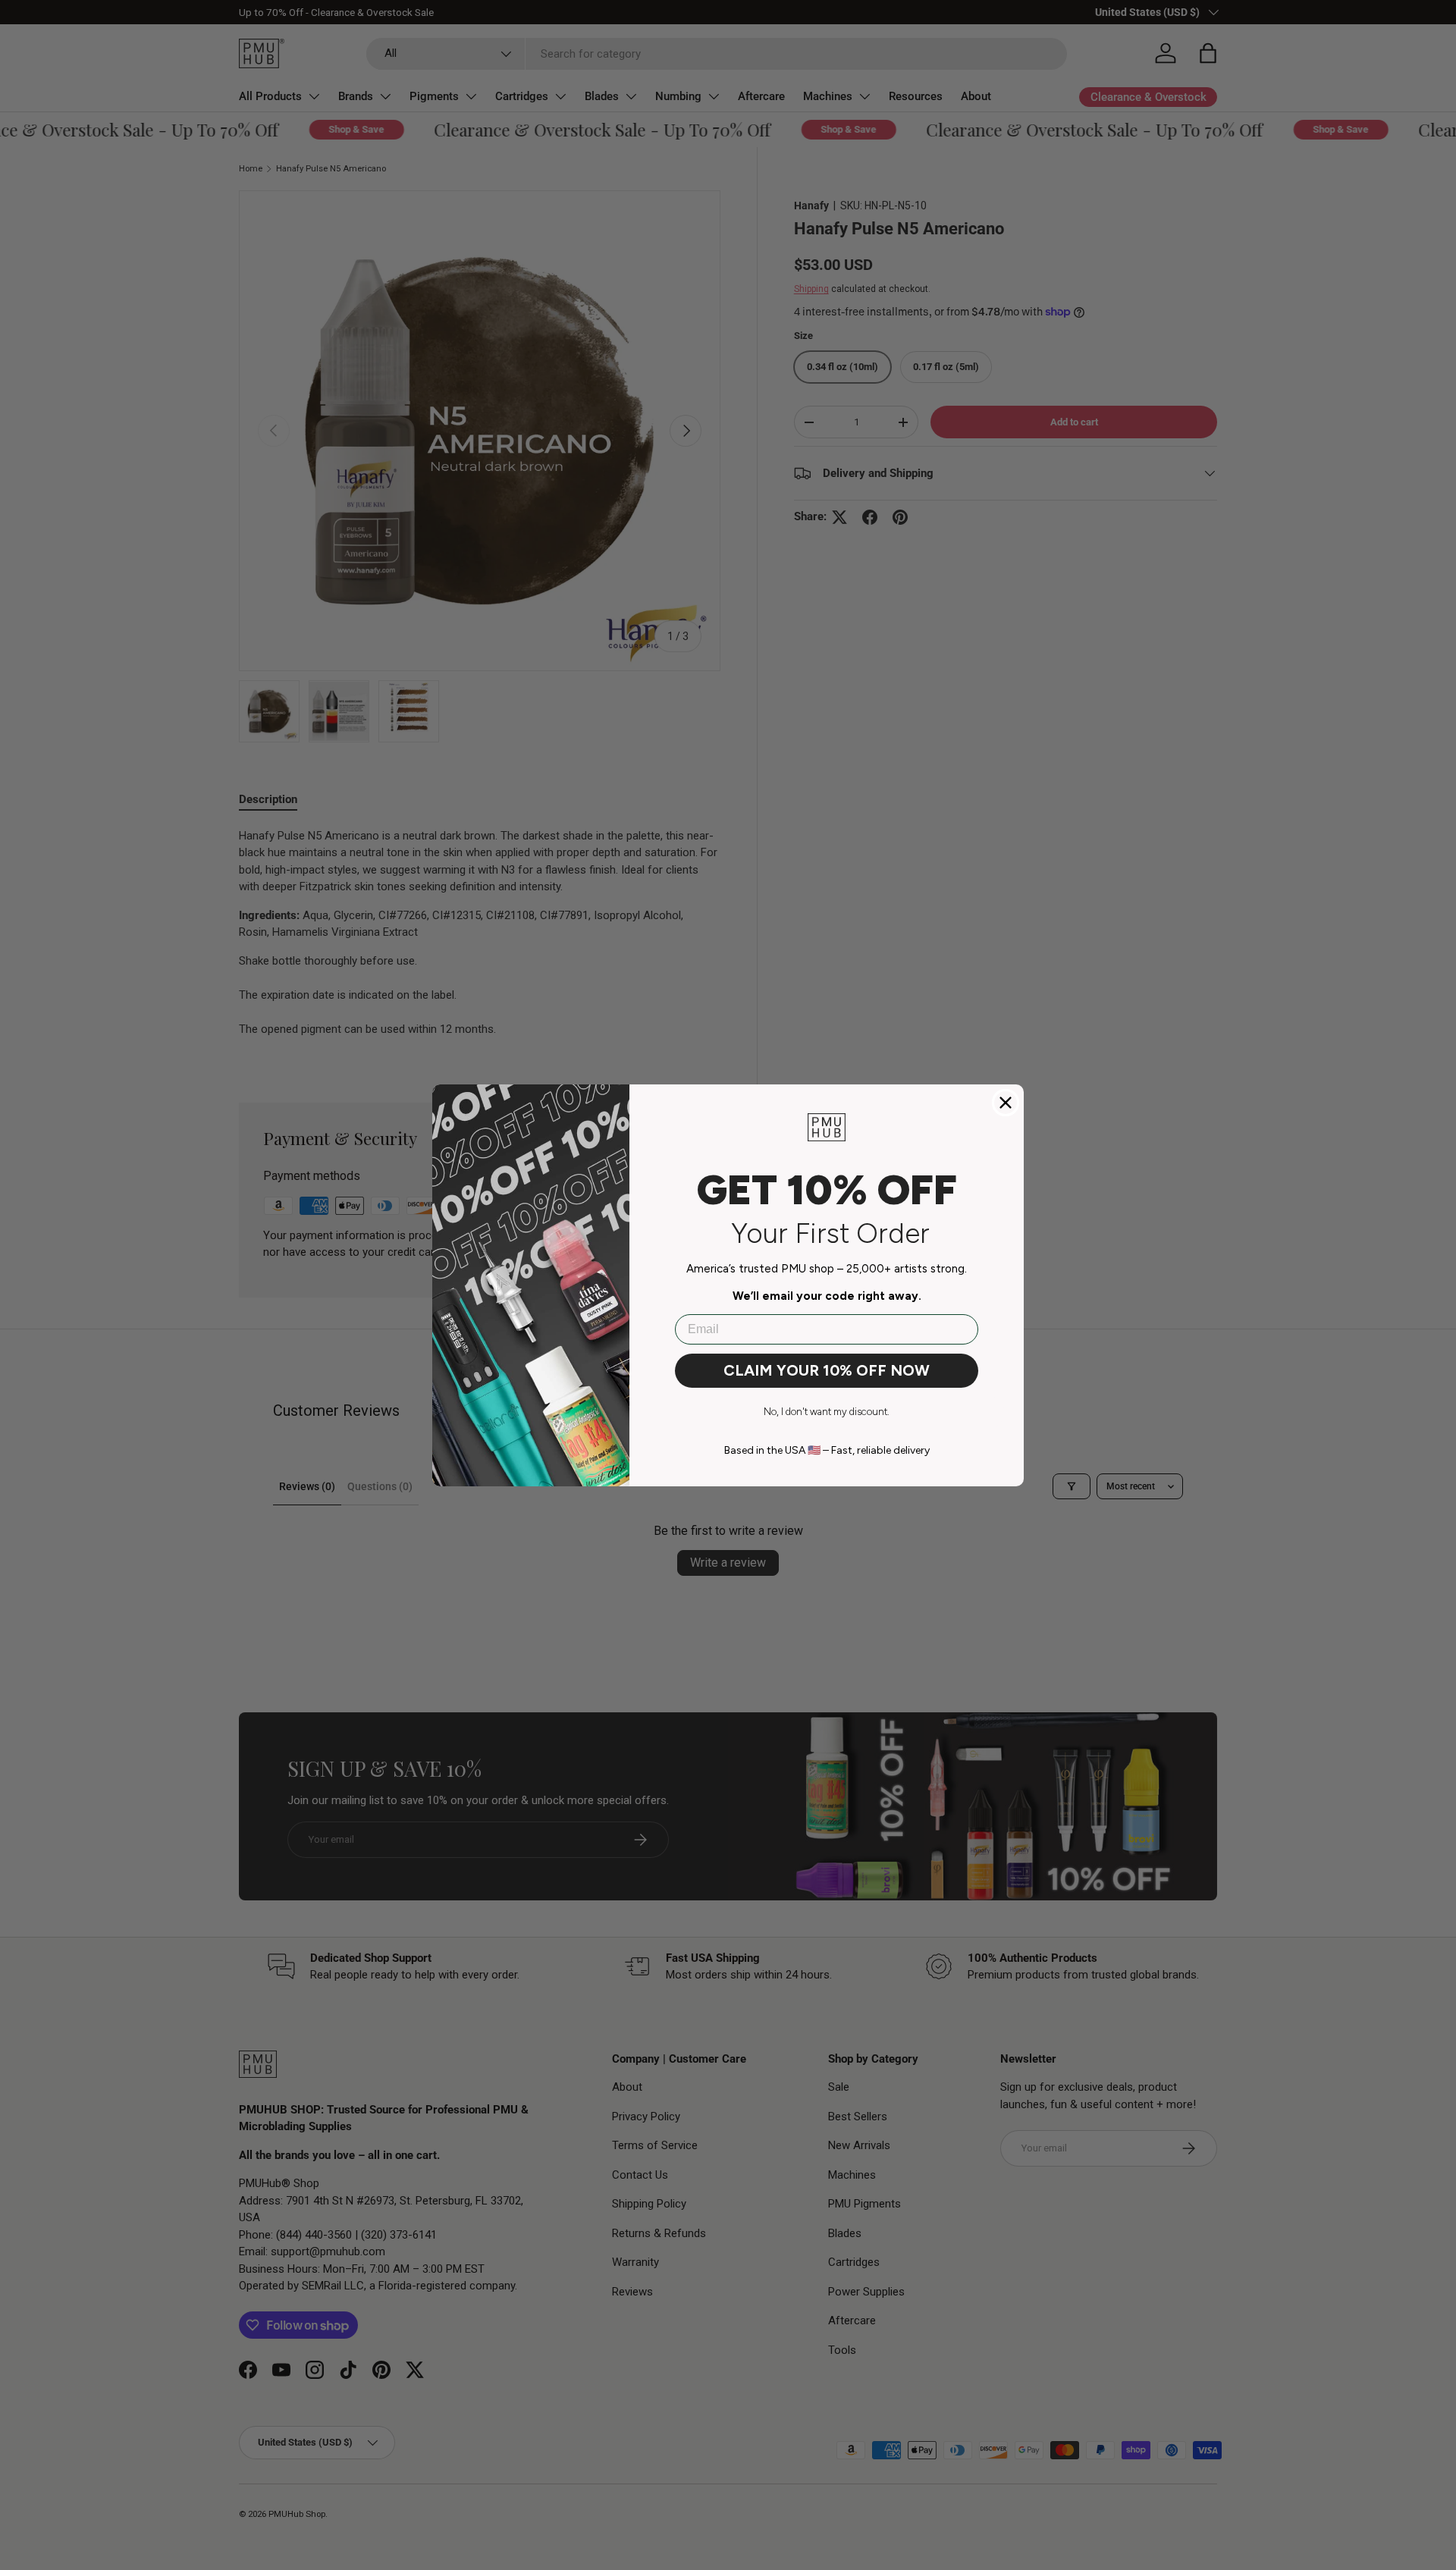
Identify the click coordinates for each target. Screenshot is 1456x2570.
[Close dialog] (1006, 1103)
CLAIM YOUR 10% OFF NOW (827, 1370)
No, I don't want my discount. (827, 1412)
